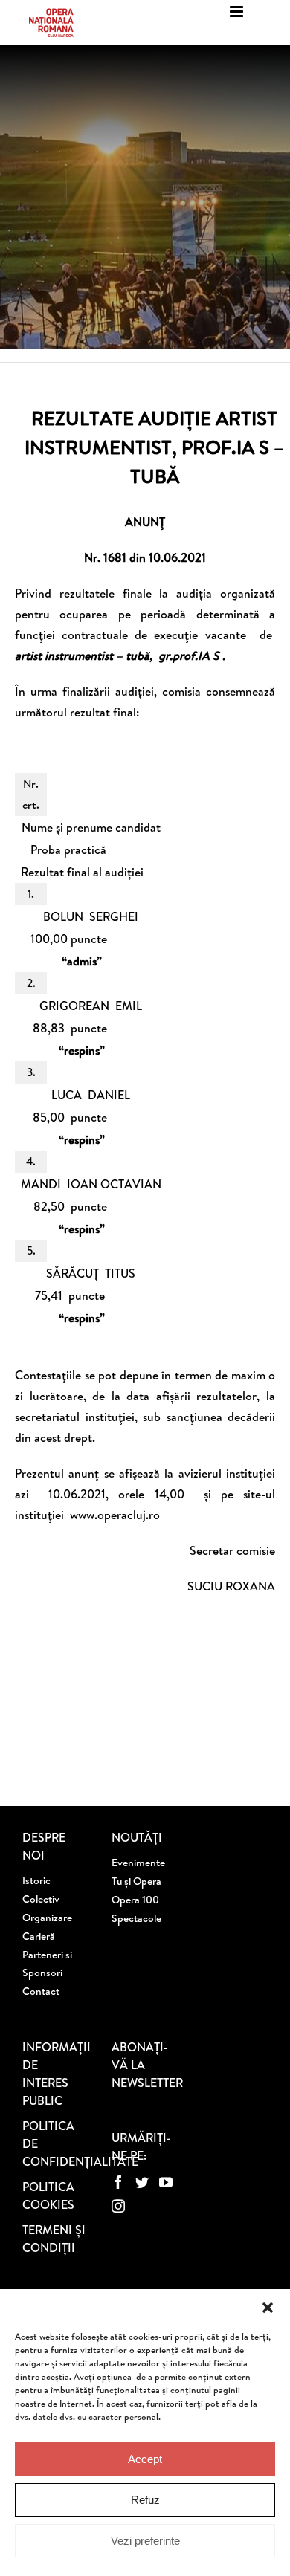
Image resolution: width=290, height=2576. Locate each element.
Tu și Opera (136, 1881)
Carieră (39, 1936)
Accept (145, 2459)
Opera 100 (135, 1900)
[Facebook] (118, 2182)
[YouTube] (166, 2182)
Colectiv (41, 1899)
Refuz (145, 2500)
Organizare (47, 1918)
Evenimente (138, 1863)
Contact (41, 1991)
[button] (268, 2308)
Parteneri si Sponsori (47, 1964)
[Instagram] (118, 2206)
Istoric (36, 1880)
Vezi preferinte (145, 2541)
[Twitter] (142, 2182)
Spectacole (136, 1918)
